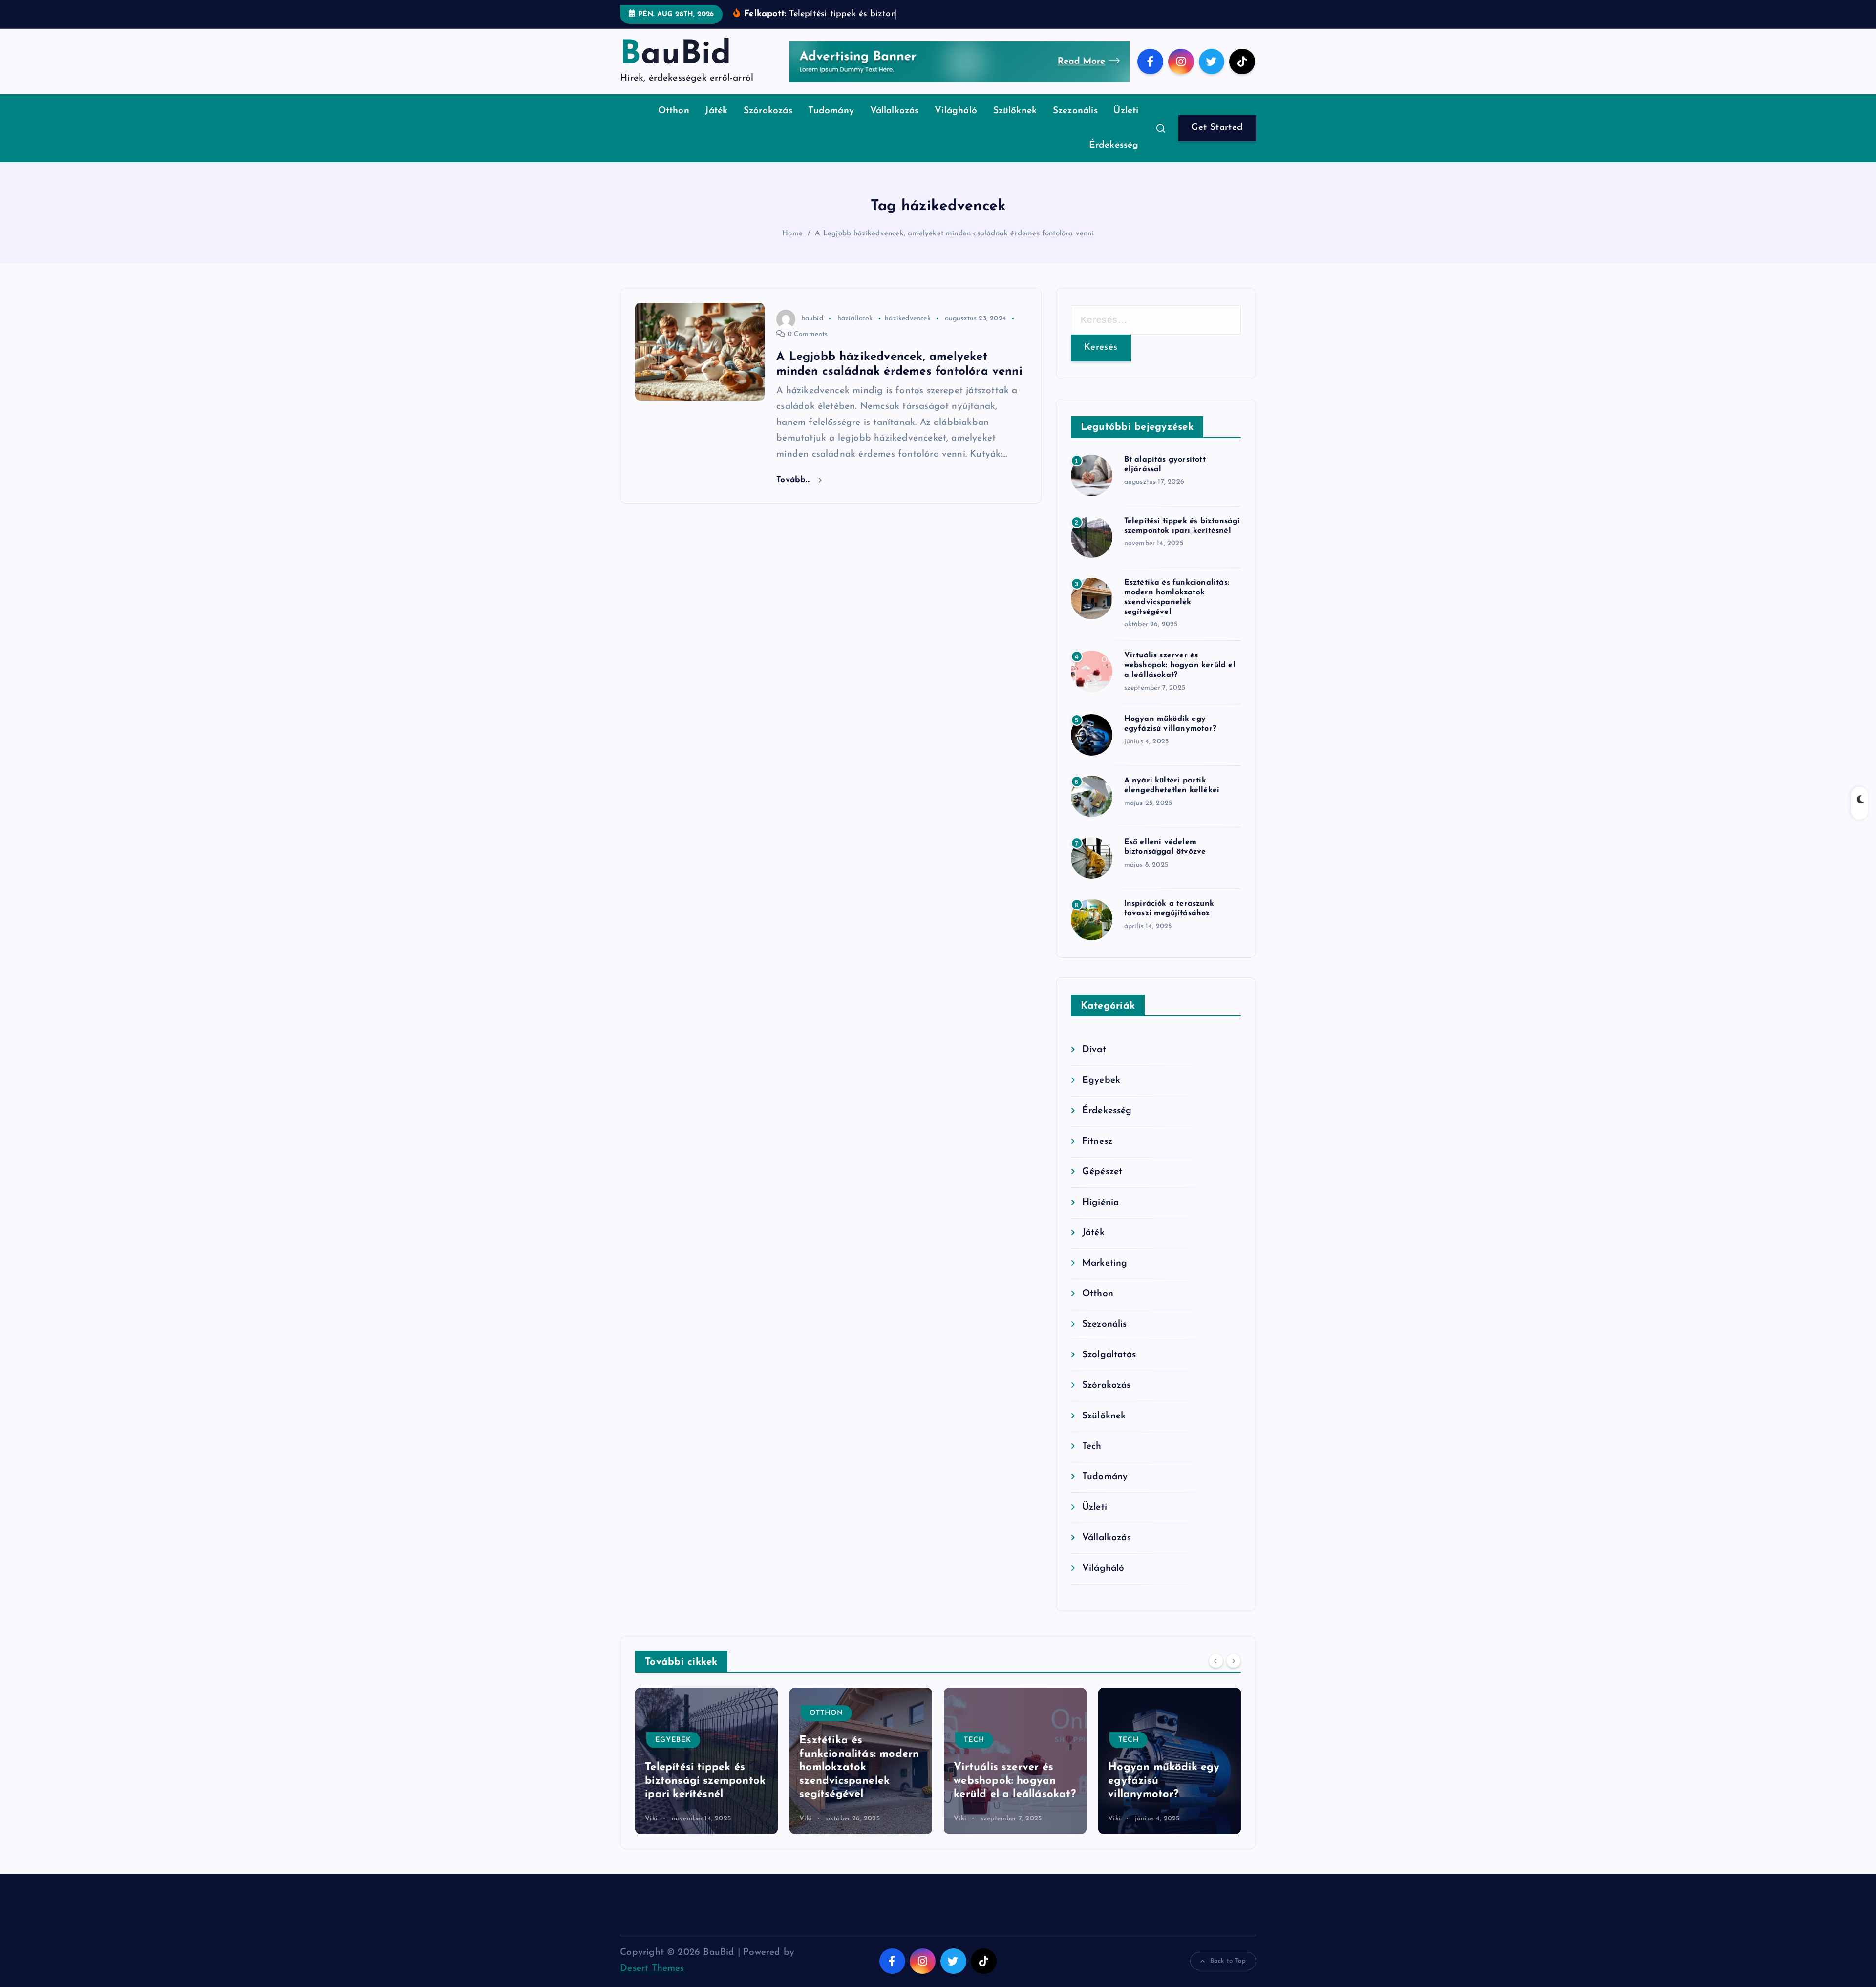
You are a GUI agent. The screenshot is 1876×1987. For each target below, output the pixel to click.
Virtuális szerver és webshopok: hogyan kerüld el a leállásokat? (1180, 665)
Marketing (1105, 1263)
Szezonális (1075, 111)
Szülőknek (1015, 111)
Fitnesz (1097, 1142)
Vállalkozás (895, 111)
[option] (706, 1761)
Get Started (1217, 128)
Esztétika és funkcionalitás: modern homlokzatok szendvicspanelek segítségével (705, 1767)
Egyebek (1101, 1081)
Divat (1094, 1050)
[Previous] (1216, 1661)
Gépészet (1102, 1172)
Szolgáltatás (1109, 1355)
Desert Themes (652, 1969)
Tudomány (831, 111)
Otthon (674, 111)
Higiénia (1101, 1203)
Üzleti (1126, 111)
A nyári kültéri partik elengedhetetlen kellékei (1163, 1781)
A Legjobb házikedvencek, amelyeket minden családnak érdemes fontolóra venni (954, 234)
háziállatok (855, 319)
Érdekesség (1114, 145)
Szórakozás (768, 111)
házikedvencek (908, 319)
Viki (651, 1819)
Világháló (956, 111)
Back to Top (1228, 1961)
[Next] (1234, 1661)
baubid (812, 319)
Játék (716, 111)
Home (792, 234)
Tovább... (795, 480)
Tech (1092, 1447)
